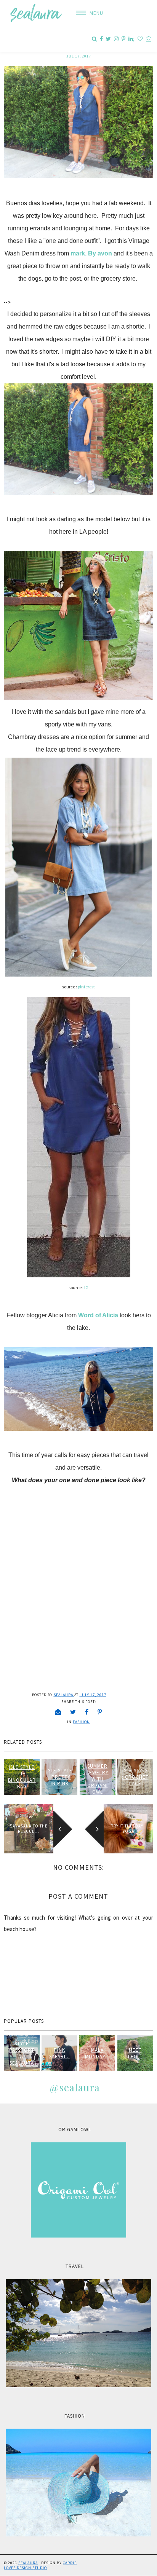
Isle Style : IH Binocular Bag (22, 1777)
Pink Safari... (60, 2053)
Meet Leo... (135, 2053)
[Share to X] (73, 1712)
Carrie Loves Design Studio (40, 2565)
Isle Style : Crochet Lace (135, 1777)
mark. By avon (91, 253)
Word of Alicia (98, 1315)
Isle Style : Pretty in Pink (59, 1777)
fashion (81, 1722)
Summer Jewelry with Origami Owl (98, 1779)
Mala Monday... (97, 2053)
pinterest (86, 987)
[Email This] (58, 1712)
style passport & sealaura (22, 2053)
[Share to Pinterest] (100, 1712)
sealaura (28, 2563)
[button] (87, 13)
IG (86, 1287)
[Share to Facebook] (87, 1712)
